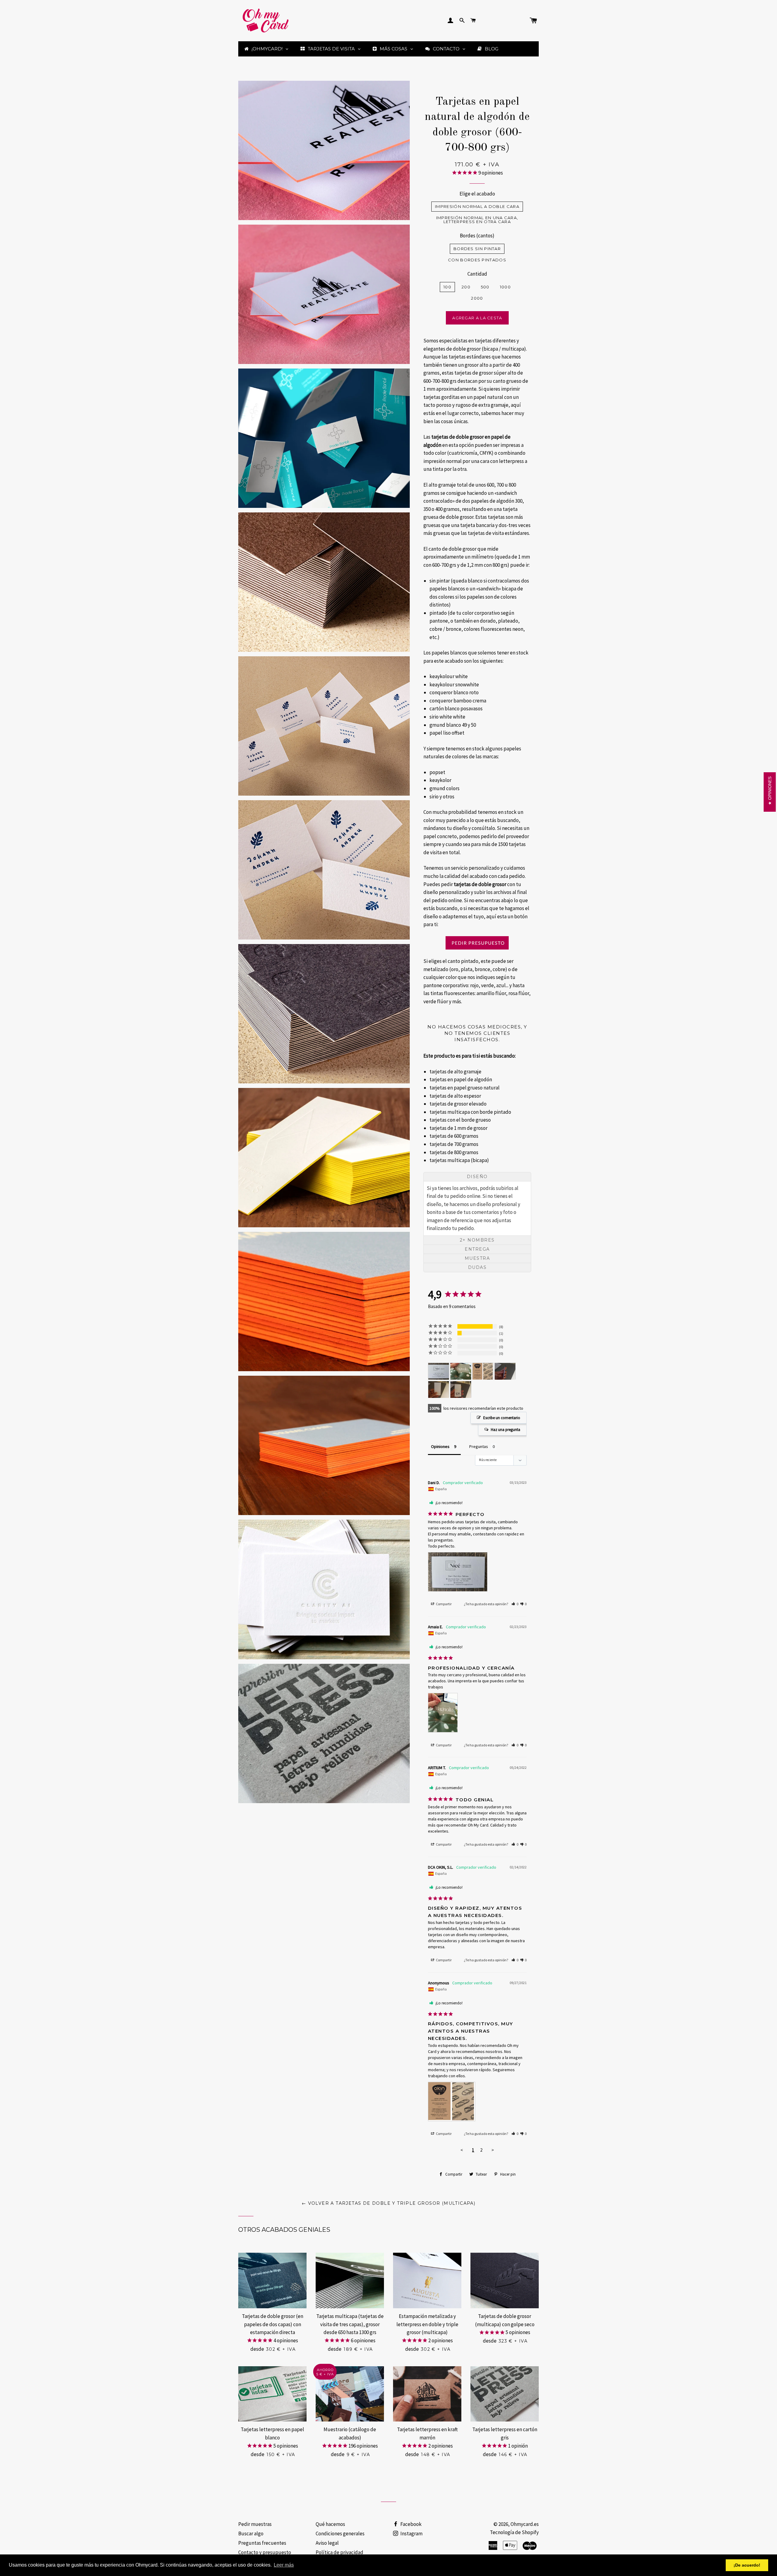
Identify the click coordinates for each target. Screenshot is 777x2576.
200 (466, 287)
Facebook (411, 2524)
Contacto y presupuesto (265, 2552)
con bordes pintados (477, 260)
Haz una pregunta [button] (506, 1430)
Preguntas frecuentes (262, 2543)
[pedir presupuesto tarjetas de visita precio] (477, 943)
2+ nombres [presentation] (477, 1240)
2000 (477, 298)
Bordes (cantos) (477, 236)
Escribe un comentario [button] (502, 1418)
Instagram (411, 2534)
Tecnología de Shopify (514, 2532)
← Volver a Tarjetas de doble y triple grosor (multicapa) (388, 2203)
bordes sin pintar (477, 249)
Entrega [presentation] (477, 1249)
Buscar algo (251, 2534)
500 (485, 287)
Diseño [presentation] (477, 1177)
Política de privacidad (339, 2552)
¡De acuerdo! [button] (747, 2565)
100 (447, 287)
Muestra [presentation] (477, 1258)
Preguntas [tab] (479, 1446)
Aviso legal (327, 2543)
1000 (505, 287)
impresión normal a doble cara (477, 206)
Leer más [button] (284, 2565)
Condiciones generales (340, 2534)
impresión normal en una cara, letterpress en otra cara (477, 220)
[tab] (477, 1177)
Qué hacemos (330, 2524)
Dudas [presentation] (477, 1267)
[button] (515, 1604)
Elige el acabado (477, 194)
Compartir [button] (443, 1604)
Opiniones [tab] (440, 1446)
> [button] (493, 2150)
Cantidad (477, 274)
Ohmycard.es (525, 2524)
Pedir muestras (255, 2524)
